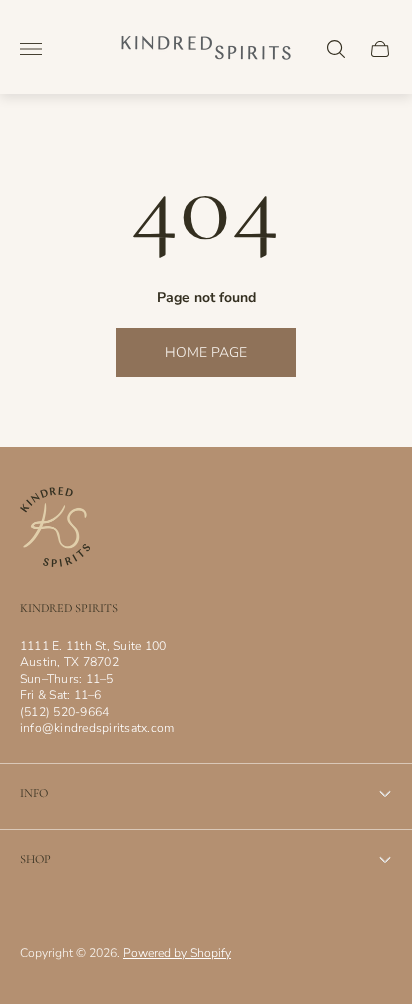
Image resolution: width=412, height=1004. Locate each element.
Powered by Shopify (177, 953)
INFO (34, 793)
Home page (206, 352)
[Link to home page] (55, 529)
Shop (35, 859)
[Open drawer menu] (31, 49)
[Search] (336, 49)
